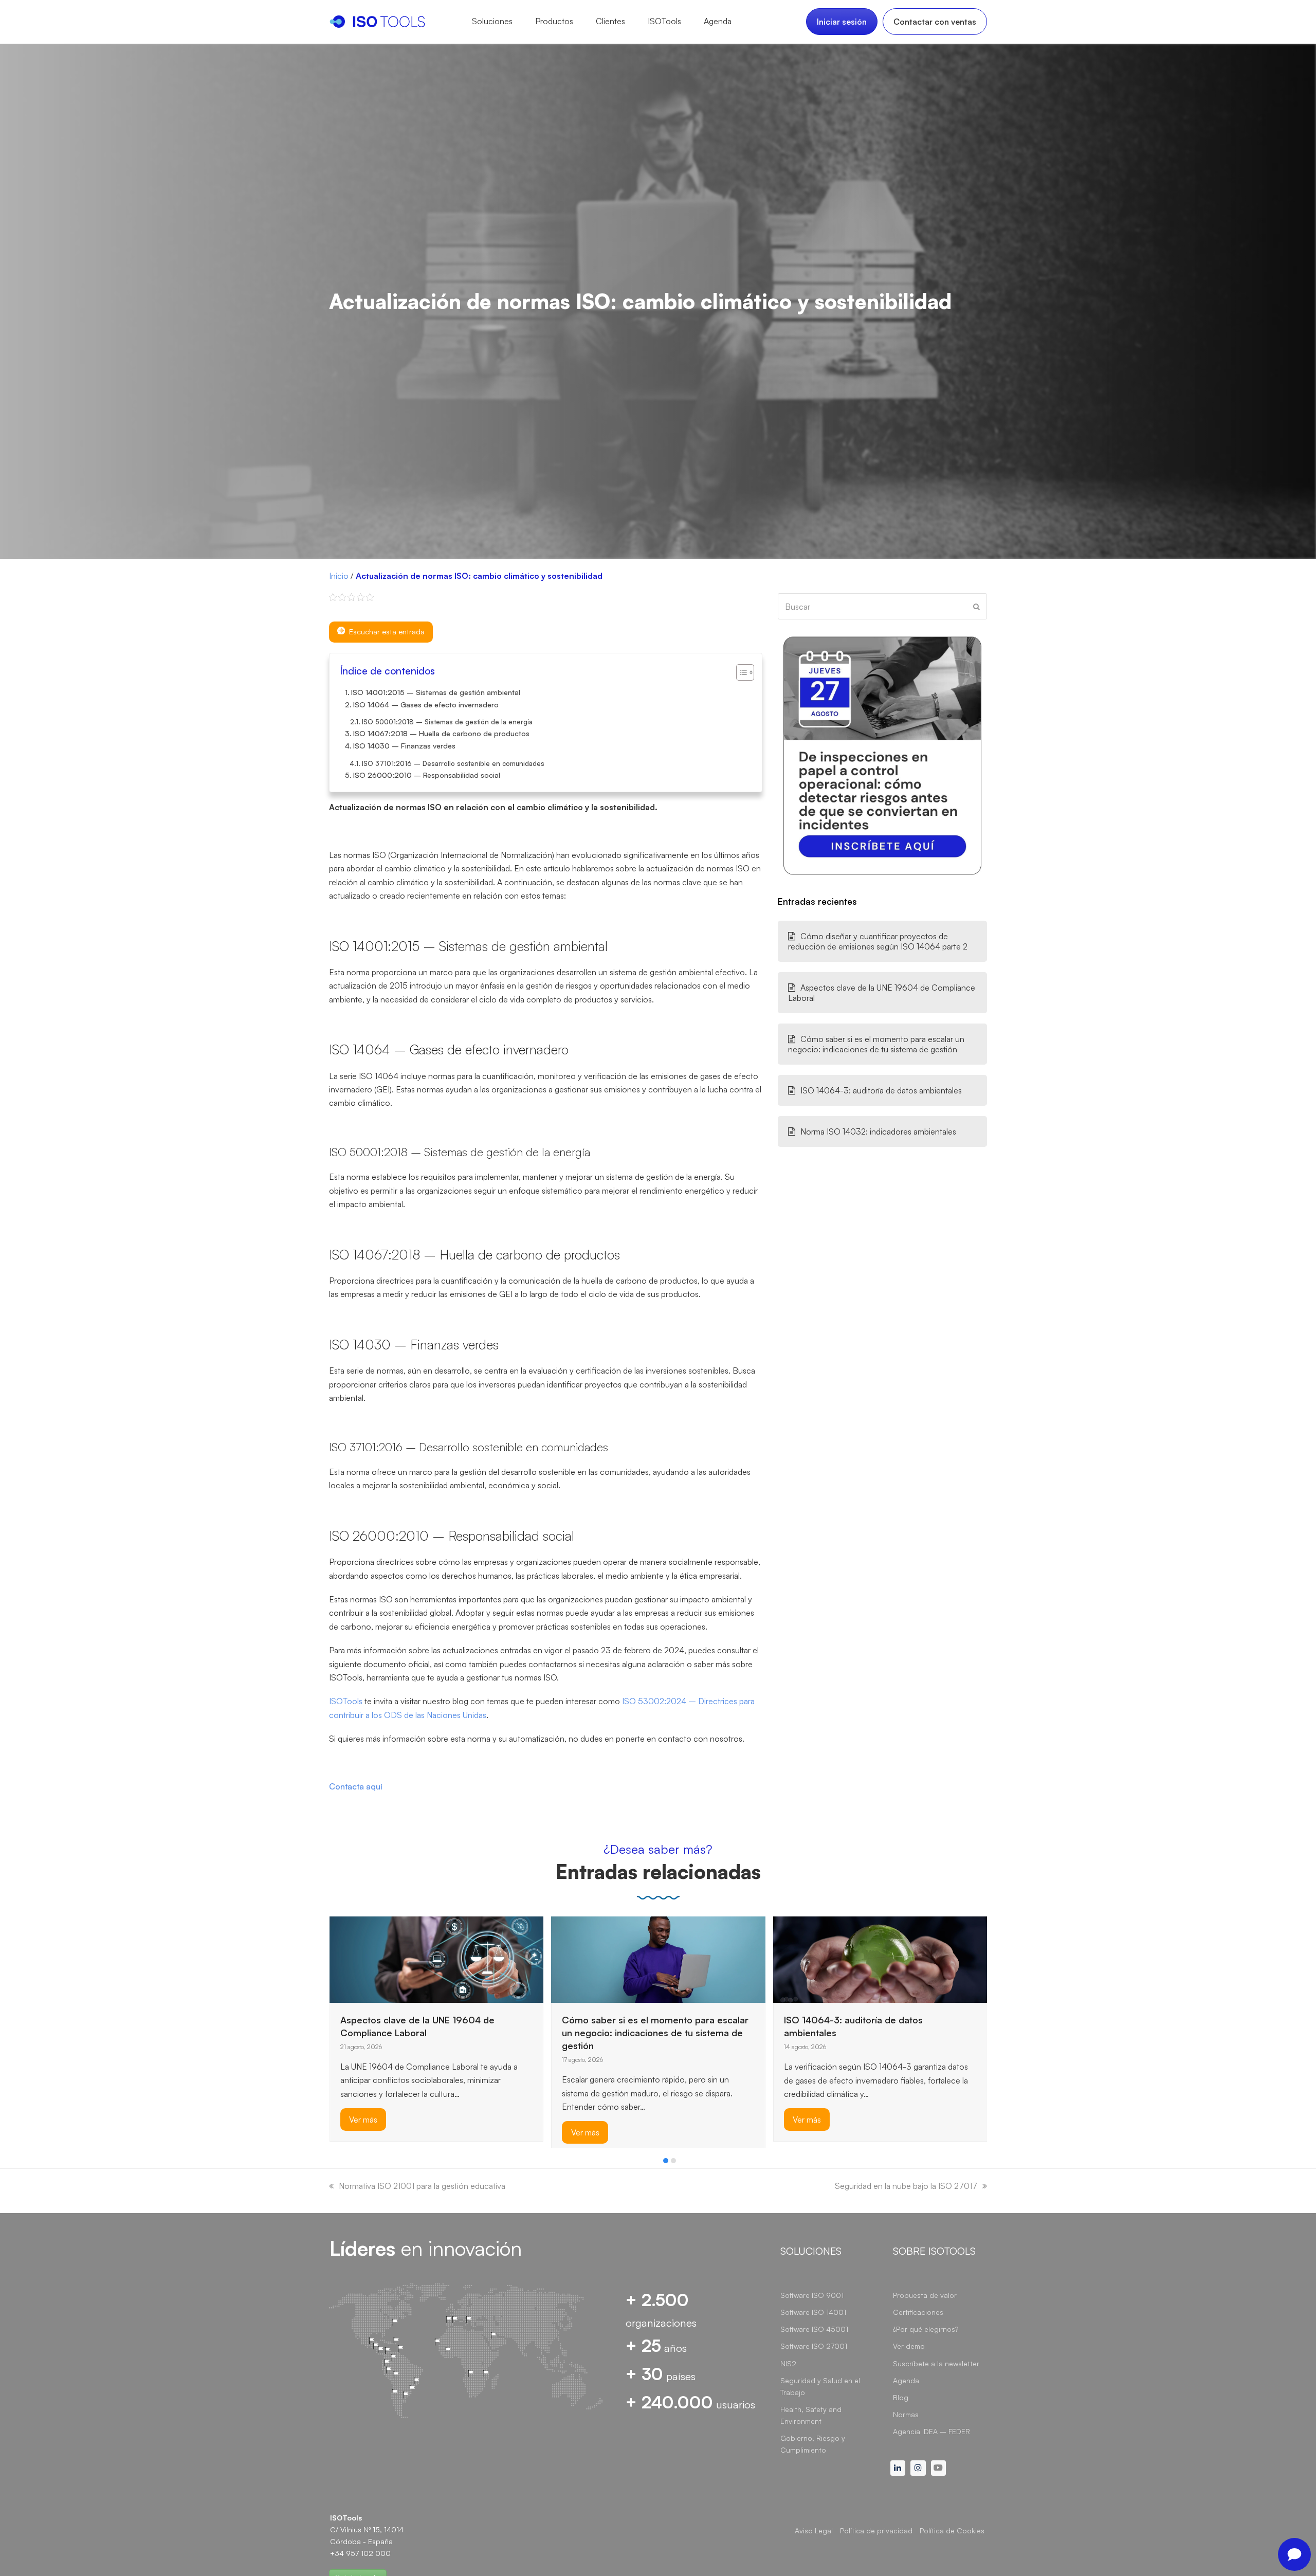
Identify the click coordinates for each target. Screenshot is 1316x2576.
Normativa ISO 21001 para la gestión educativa (422, 2186)
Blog (901, 2397)
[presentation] (334, 2163)
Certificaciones (918, 2312)
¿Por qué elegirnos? (926, 2329)
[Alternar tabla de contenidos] (740, 672)
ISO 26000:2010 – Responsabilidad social (427, 775)
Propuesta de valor (925, 2295)
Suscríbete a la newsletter (936, 2363)
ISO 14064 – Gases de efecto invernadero (426, 704)
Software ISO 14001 (813, 2312)
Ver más (363, 2132)
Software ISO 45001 (814, 2329)
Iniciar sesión (842, 22)
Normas (906, 2414)
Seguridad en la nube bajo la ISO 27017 (906, 2186)
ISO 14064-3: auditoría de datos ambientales (881, 1090)
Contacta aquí (356, 1786)
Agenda (906, 2380)
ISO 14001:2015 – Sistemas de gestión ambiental (436, 692)
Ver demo (909, 2346)
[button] (666, 2161)
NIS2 (788, 2363)
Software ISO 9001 (812, 2295)
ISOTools (346, 1701)
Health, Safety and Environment (811, 2415)
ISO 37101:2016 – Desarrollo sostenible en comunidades (453, 763)
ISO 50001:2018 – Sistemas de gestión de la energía (447, 722)
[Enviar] (976, 607)
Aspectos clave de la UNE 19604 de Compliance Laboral (882, 993)
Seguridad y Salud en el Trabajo (820, 2386)
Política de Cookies (952, 2531)
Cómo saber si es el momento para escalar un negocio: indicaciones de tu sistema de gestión (876, 1044)
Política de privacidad (876, 2531)
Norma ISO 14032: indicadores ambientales (878, 1131)
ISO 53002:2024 (655, 1701)
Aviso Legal (814, 2531)
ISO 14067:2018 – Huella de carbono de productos (441, 733)
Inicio (339, 576)
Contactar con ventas (935, 22)
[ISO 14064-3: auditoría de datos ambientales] (658, 1959)
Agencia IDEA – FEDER (931, 2431)
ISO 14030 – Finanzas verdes (404, 745)
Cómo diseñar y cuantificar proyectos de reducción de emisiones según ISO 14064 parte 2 (878, 941)
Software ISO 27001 (814, 2346)
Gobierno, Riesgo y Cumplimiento (813, 2444)
